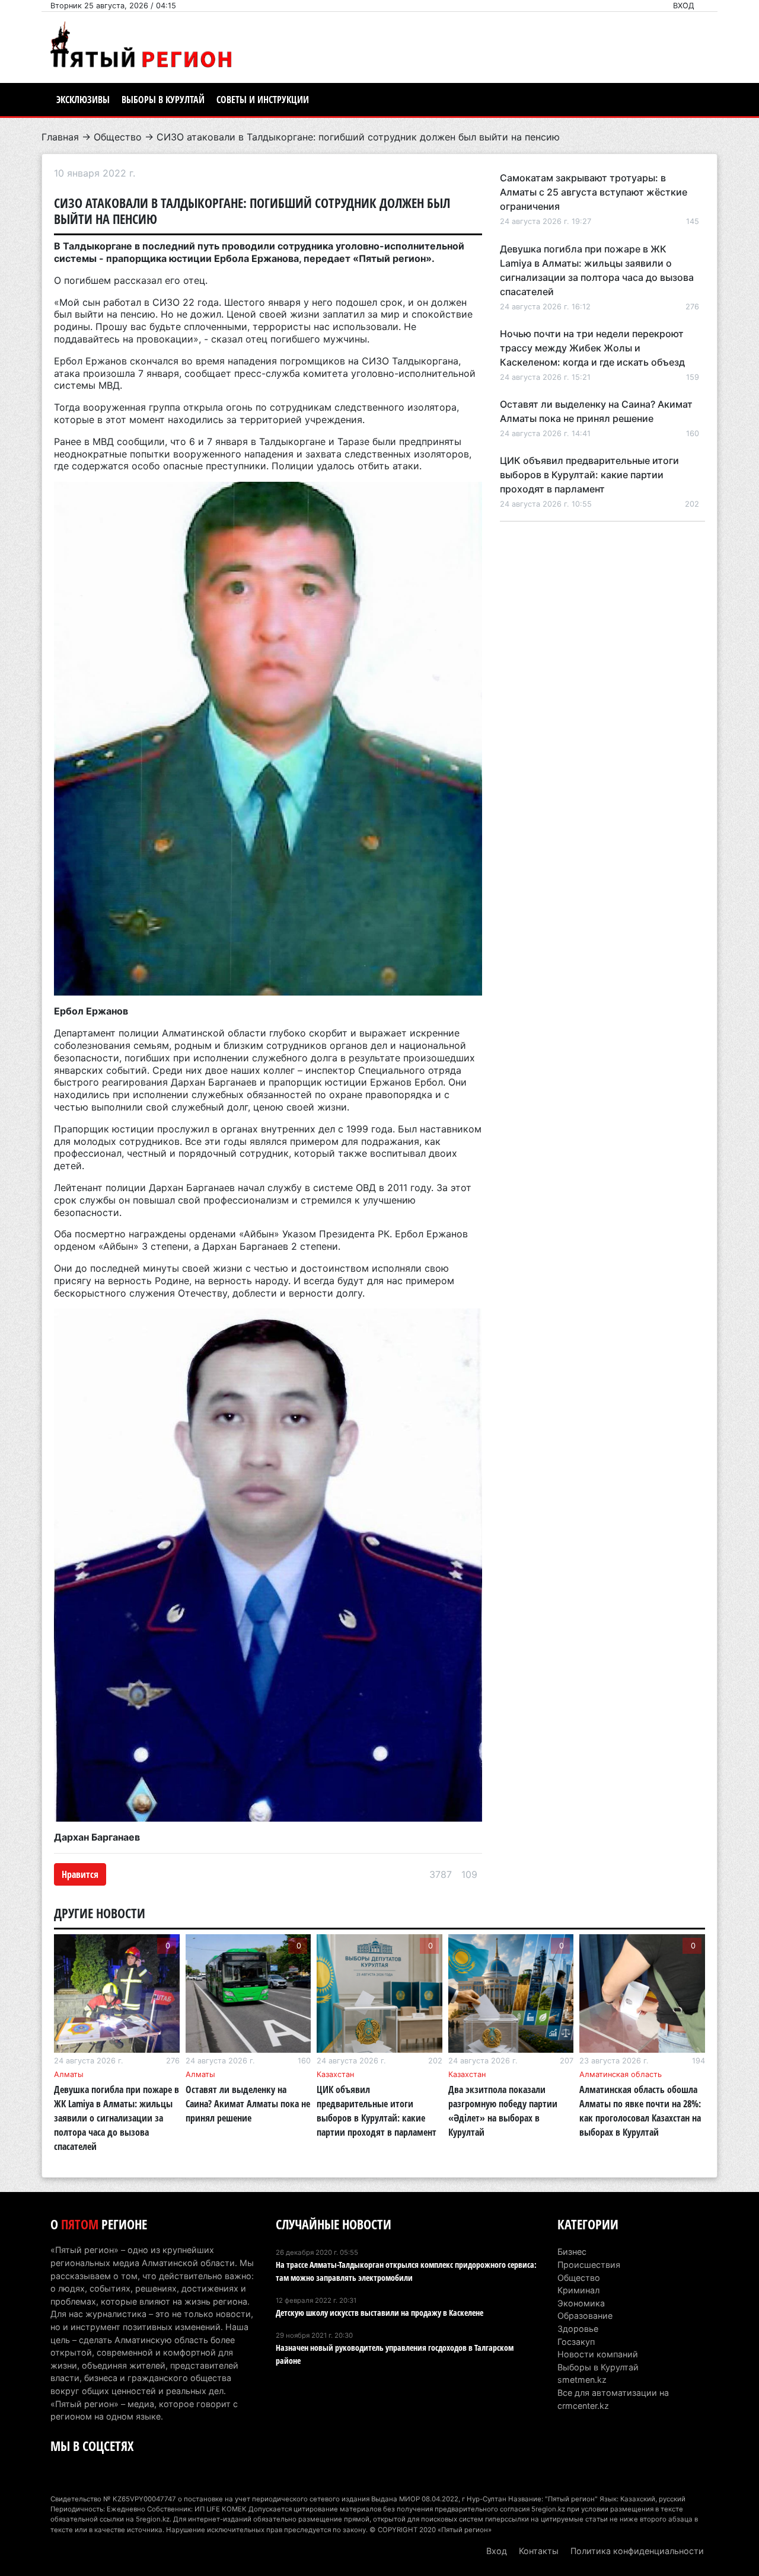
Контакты (539, 2551)
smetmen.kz (582, 2380)
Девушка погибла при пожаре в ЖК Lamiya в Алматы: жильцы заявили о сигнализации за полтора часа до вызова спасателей (117, 2118)
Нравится (80, 1874)
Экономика (581, 2303)
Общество (118, 137)
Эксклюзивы (83, 100)
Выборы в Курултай (163, 100)
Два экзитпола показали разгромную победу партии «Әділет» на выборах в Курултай (503, 2111)
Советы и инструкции (263, 100)
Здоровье (578, 2329)
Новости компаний (598, 2354)
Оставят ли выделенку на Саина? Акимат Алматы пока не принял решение (248, 2104)
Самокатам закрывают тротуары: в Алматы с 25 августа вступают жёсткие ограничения (594, 192)
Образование (585, 2316)
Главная (60, 137)
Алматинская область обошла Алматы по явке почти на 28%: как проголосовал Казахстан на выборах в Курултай (640, 2111)
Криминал (578, 2290)
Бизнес (572, 2252)
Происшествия (589, 2265)
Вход (684, 6)
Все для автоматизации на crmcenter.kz (613, 2399)
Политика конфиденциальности (637, 2551)
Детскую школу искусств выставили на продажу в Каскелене (379, 2313)
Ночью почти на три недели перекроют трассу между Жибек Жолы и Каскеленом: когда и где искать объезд (592, 348)
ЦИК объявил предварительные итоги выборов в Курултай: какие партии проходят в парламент (589, 475)
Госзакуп (576, 2342)
